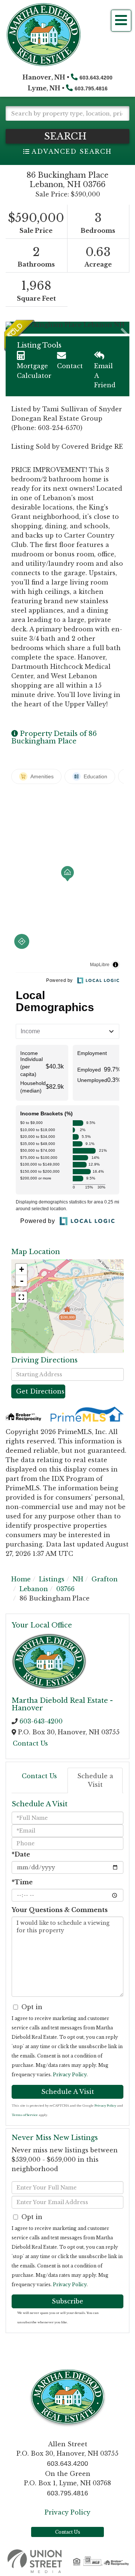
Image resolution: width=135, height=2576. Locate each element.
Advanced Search (71, 151)
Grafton (105, 1579)
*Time (22, 1882)
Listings (52, 1579)
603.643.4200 (96, 78)
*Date (21, 1854)
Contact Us (30, 1743)
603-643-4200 (41, 1721)
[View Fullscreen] (21, 1297)
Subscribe (67, 2301)
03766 (65, 1589)
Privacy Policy (70, 2075)
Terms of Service (25, 2115)
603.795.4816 (91, 88)
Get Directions (40, 1391)
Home (21, 1579)
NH (78, 1579)
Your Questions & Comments (60, 1910)
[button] (67, 136)
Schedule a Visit (95, 1780)
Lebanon (34, 1589)
